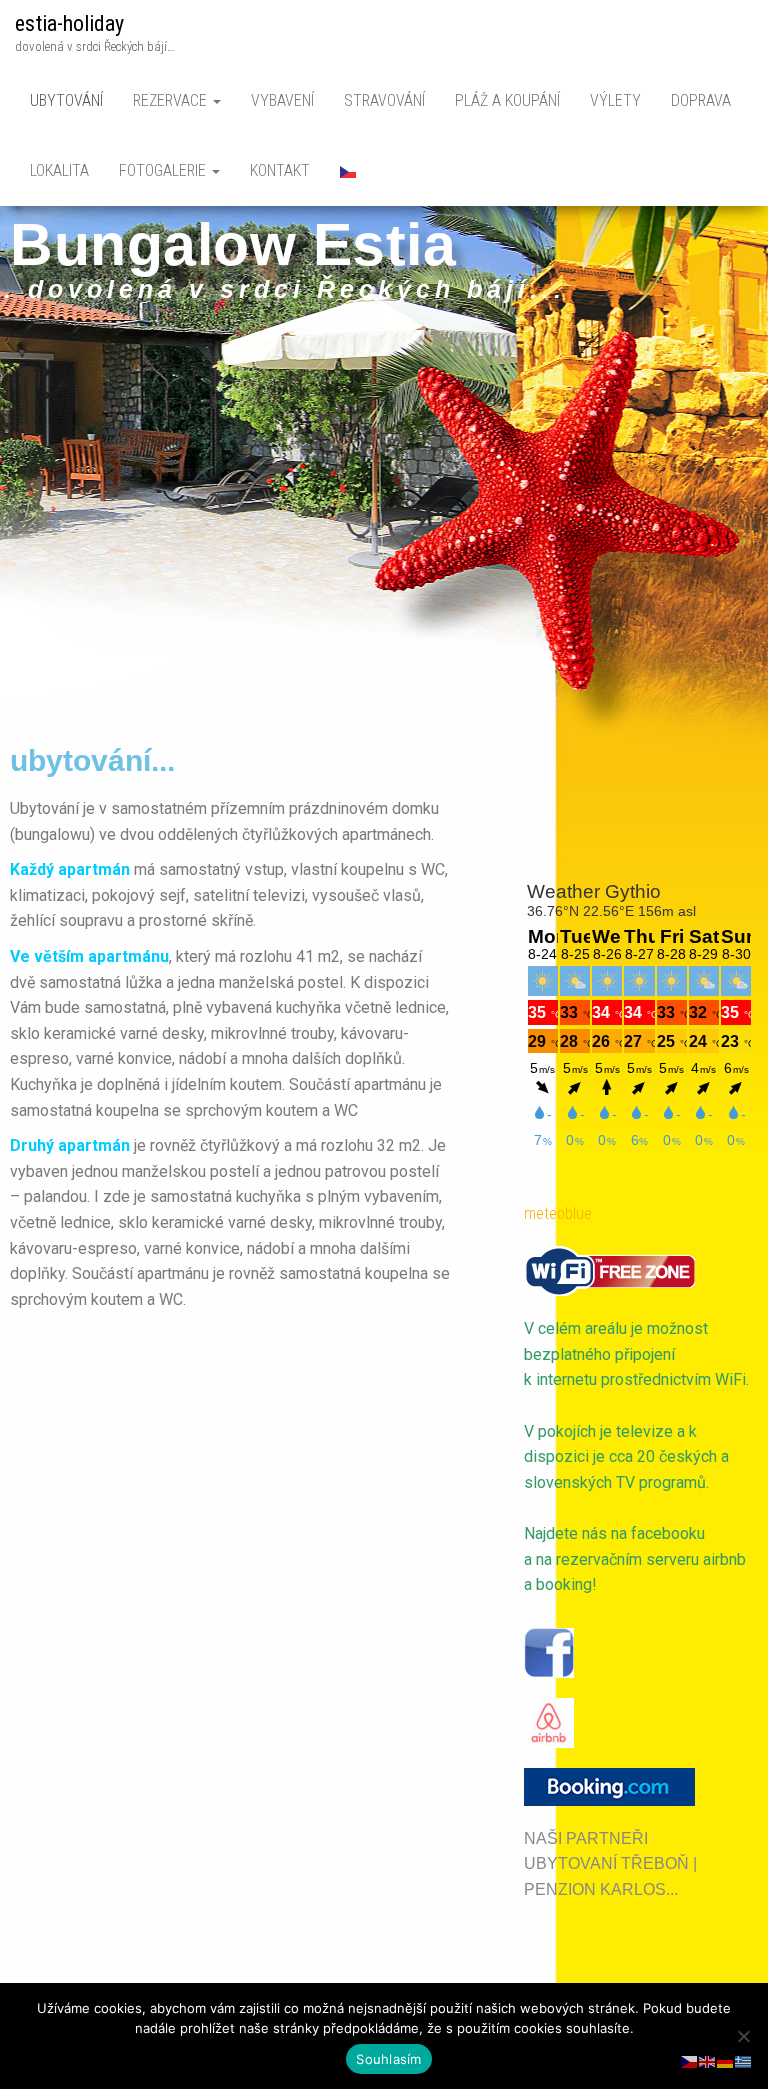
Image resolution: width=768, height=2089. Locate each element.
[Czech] (349, 171)
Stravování (384, 100)
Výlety (615, 100)
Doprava (701, 100)
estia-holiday (69, 23)
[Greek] (744, 2060)
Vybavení (282, 100)
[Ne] (743, 2036)
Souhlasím (388, 2059)
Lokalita (59, 170)
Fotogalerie (164, 170)
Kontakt (280, 170)
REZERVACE (172, 100)
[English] (708, 2060)
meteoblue (558, 1213)
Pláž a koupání (507, 100)
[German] (726, 2060)
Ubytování (66, 100)
